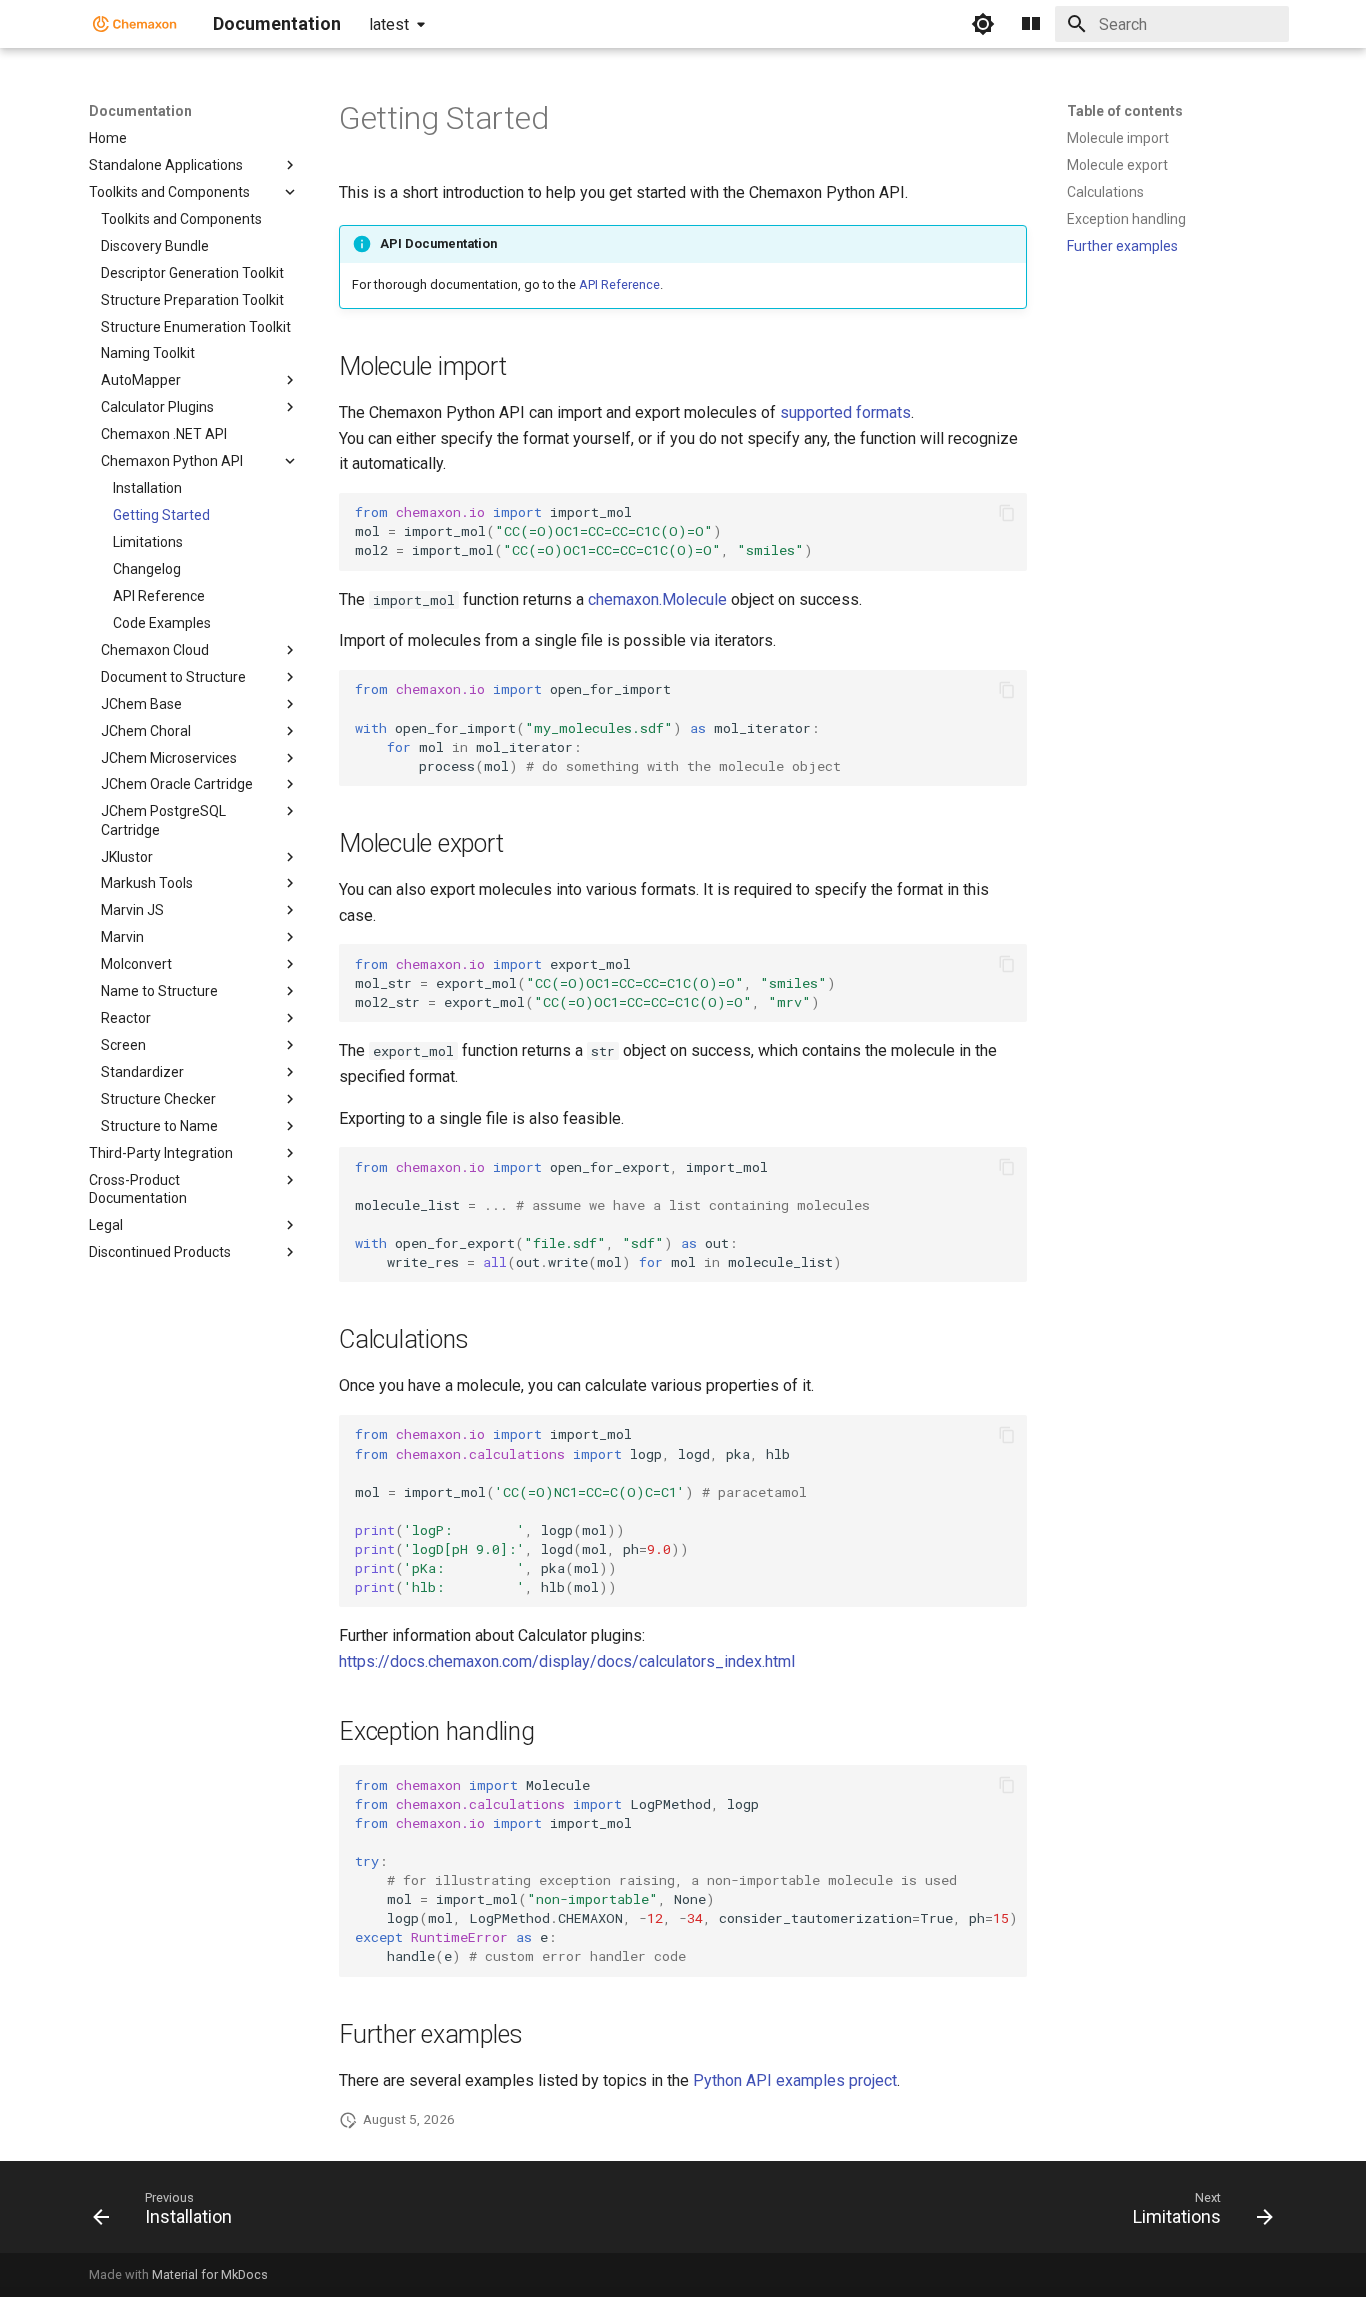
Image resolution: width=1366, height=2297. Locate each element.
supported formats (845, 412)
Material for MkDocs (210, 2274)
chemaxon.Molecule (657, 599)
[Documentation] (135, 24)
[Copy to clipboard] (1007, 513)
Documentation (140, 111)
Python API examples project (795, 2080)
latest (389, 24)
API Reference (619, 284)
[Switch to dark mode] (983, 24)
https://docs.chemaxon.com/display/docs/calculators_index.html (567, 1661)
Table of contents (1125, 111)
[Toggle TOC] (1031, 24)
